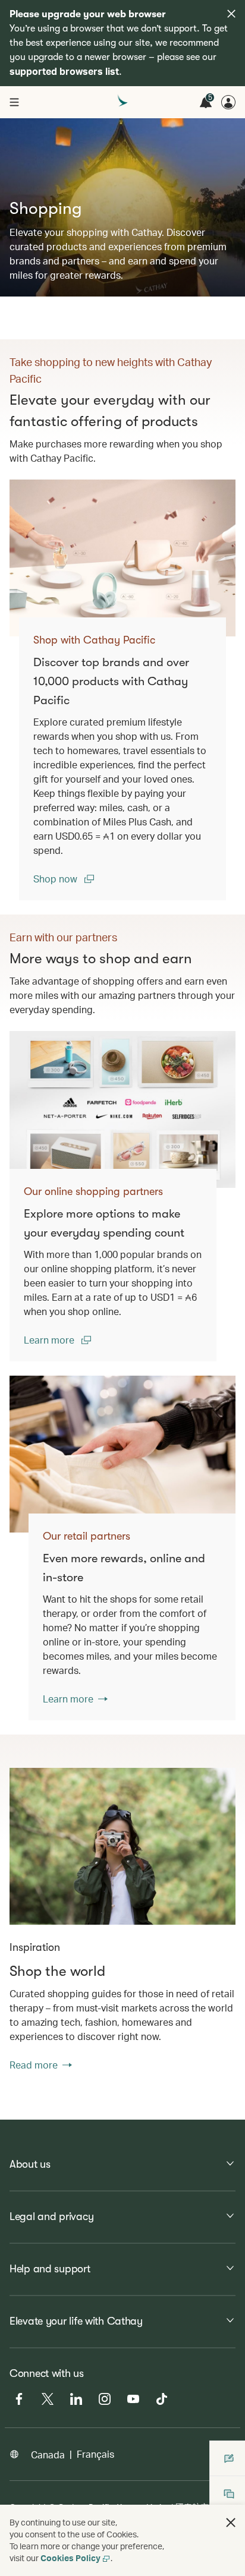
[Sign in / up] (228, 102)
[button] (231, 2523)
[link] (122, 558)
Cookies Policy (70, 2558)
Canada (48, 2454)
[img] (231, 14)
